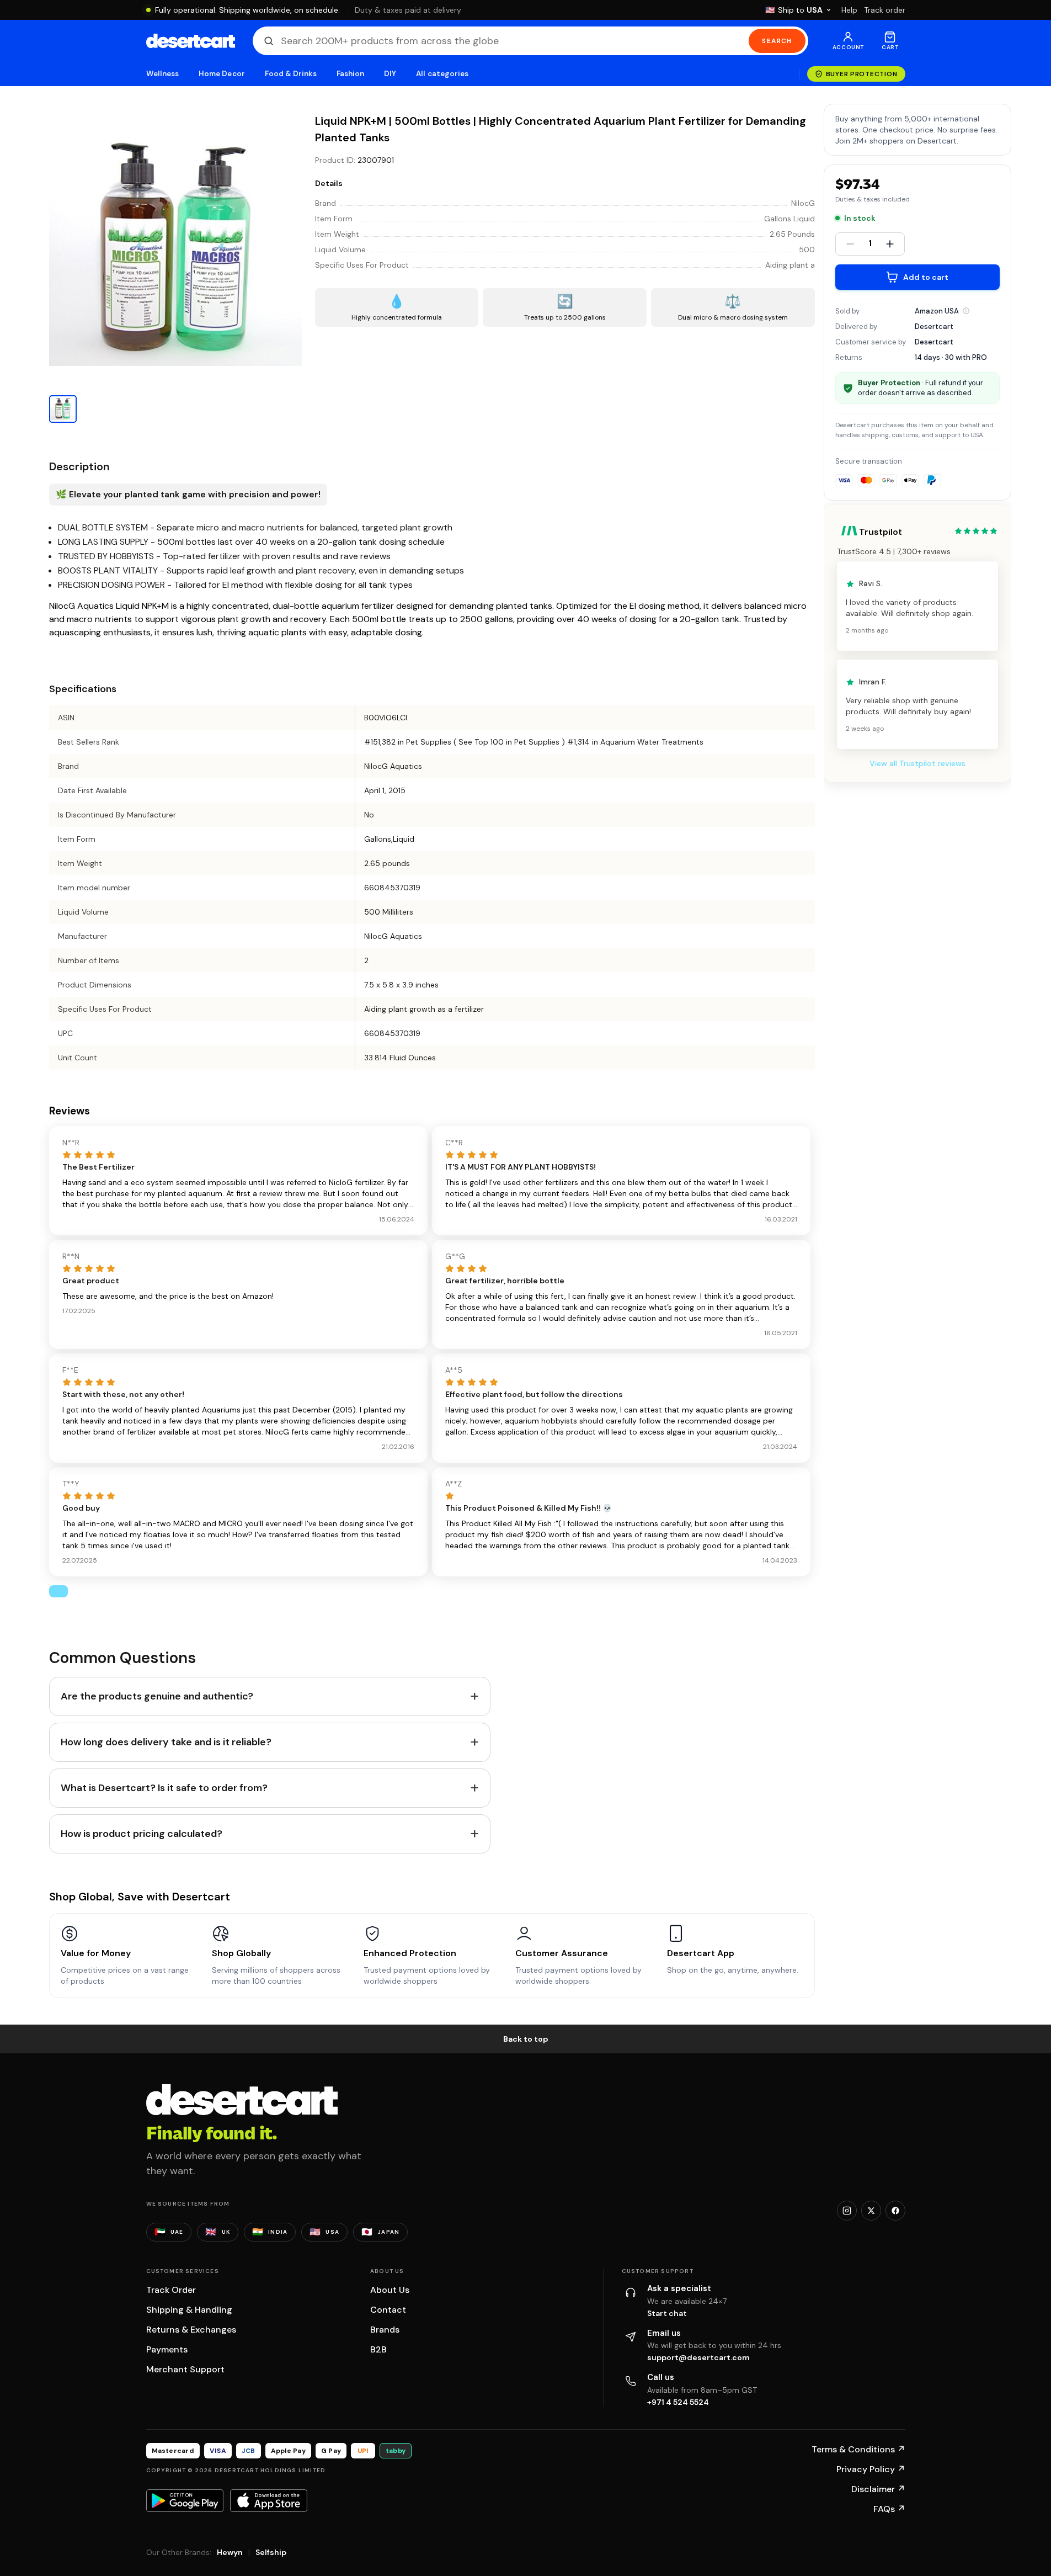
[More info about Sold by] (966, 311)
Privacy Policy (871, 2469)
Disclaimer (878, 2489)
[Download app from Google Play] (185, 2500)
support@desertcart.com (698, 2357)
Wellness (163, 74)
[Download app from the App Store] (269, 2500)
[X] (871, 2211)
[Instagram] (847, 2211)
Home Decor (222, 74)
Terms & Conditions (858, 2449)
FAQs (889, 2509)
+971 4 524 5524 (678, 2402)
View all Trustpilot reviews (917, 764)
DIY (390, 74)
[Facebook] (895, 2211)
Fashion (350, 74)
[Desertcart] (191, 41)
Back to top (526, 2039)
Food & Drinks (291, 74)
